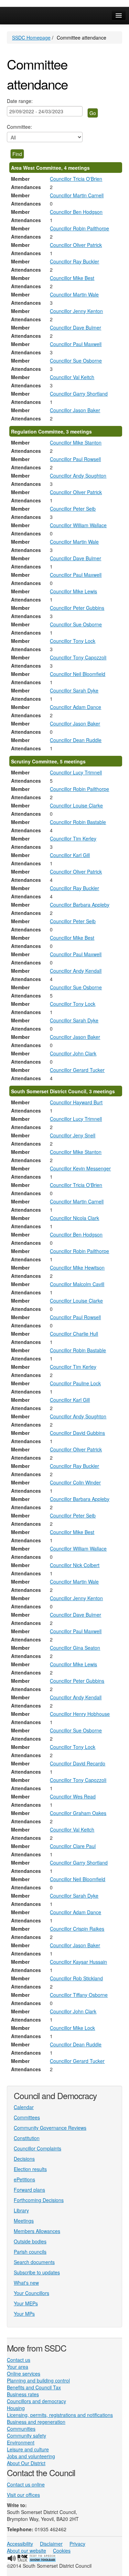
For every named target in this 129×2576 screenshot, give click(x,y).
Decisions (24, 2159)
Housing (16, 2408)
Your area (18, 2367)
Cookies (62, 2551)
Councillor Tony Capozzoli (78, 657)
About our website (26, 2551)
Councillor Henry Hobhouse (80, 1714)
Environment (21, 2442)
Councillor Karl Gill (70, 855)
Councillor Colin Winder (75, 1482)
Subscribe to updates (37, 2272)
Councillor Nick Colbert (75, 1565)
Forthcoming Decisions (39, 2200)
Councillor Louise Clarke (76, 805)
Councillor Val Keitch (72, 377)
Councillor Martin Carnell (77, 195)
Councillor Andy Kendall (76, 971)
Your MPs (24, 2314)
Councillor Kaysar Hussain (78, 1962)
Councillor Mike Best (72, 278)
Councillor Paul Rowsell (75, 459)
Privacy (77, 2544)
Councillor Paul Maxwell (76, 344)
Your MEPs (26, 2303)
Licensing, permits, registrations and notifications (60, 2415)
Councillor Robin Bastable (78, 822)
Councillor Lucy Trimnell (76, 772)
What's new (26, 2283)
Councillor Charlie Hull (74, 1334)
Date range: (20, 101)
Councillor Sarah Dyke (74, 690)
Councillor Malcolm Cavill (77, 1284)
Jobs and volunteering (31, 2456)
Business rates (23, 2394)
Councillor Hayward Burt (76, 1102)
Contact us (19, 2360)
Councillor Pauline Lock (75, 1383)
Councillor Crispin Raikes (77, 1929)
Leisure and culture (28, 2449)
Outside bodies (30, 2241)
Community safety (26, 2436)
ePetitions (24, 2179)
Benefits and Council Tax (34, 2387)
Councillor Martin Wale (74, 294)
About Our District (26, 2463)
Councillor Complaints (37, 2148)
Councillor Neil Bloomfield (78, 674)
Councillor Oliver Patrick (76, 245)
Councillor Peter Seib (73, 509)
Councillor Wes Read (73, 1796)
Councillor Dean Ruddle (76, 740)
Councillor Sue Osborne (76, 361)
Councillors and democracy (36, 2401)
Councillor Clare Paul (73, 1846)
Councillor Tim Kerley (73, 838)
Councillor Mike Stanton (76, 442)
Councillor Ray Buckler (74, 261)
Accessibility (20, 2544)
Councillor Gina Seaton (75, 1648)
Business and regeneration (36, 2422)
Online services (24, 2374)
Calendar (24, 2107)
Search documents (34, 2262)
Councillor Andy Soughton (78, 476)
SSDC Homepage (31, 38)
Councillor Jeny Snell (73, 1135)
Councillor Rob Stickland (76, 1978)
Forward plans (29, 2190)
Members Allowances (37, 2231)
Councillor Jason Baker (75, 410)
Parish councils (30, 2252)
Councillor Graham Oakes (78, 1813)
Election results (30, 2169)
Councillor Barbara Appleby (80, 905)
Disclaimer (51, 2544)
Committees (27, 2117)
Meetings (24, 2221)
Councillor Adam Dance (76, 707)
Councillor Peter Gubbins (77, 608)
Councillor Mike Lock (72, 2028)
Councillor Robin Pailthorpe (79, 228)
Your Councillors (31, 2293)
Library (21, 2210)
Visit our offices (23, 2495)
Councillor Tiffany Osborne (79, 1995)
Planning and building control (38, 2380)
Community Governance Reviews (50, 2128)
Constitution (27, 2138)
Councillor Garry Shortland (79, 394)
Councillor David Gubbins (77, 1433)
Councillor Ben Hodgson (76, 212)
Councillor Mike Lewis (73, 591)
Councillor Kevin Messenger (80, 1168)
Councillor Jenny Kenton (76, 311)
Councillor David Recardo (78, 1763)
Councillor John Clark (73, 1053)
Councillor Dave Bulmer (76, 327)
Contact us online (26, 2484)
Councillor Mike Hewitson (77, 1268)
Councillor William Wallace (78, 525)
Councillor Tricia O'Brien (76, 179)
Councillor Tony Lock (73, 641)
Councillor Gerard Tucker (77, 1070)
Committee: (19, 127)
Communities (21, 2429)
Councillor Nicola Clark (74, 1218)
